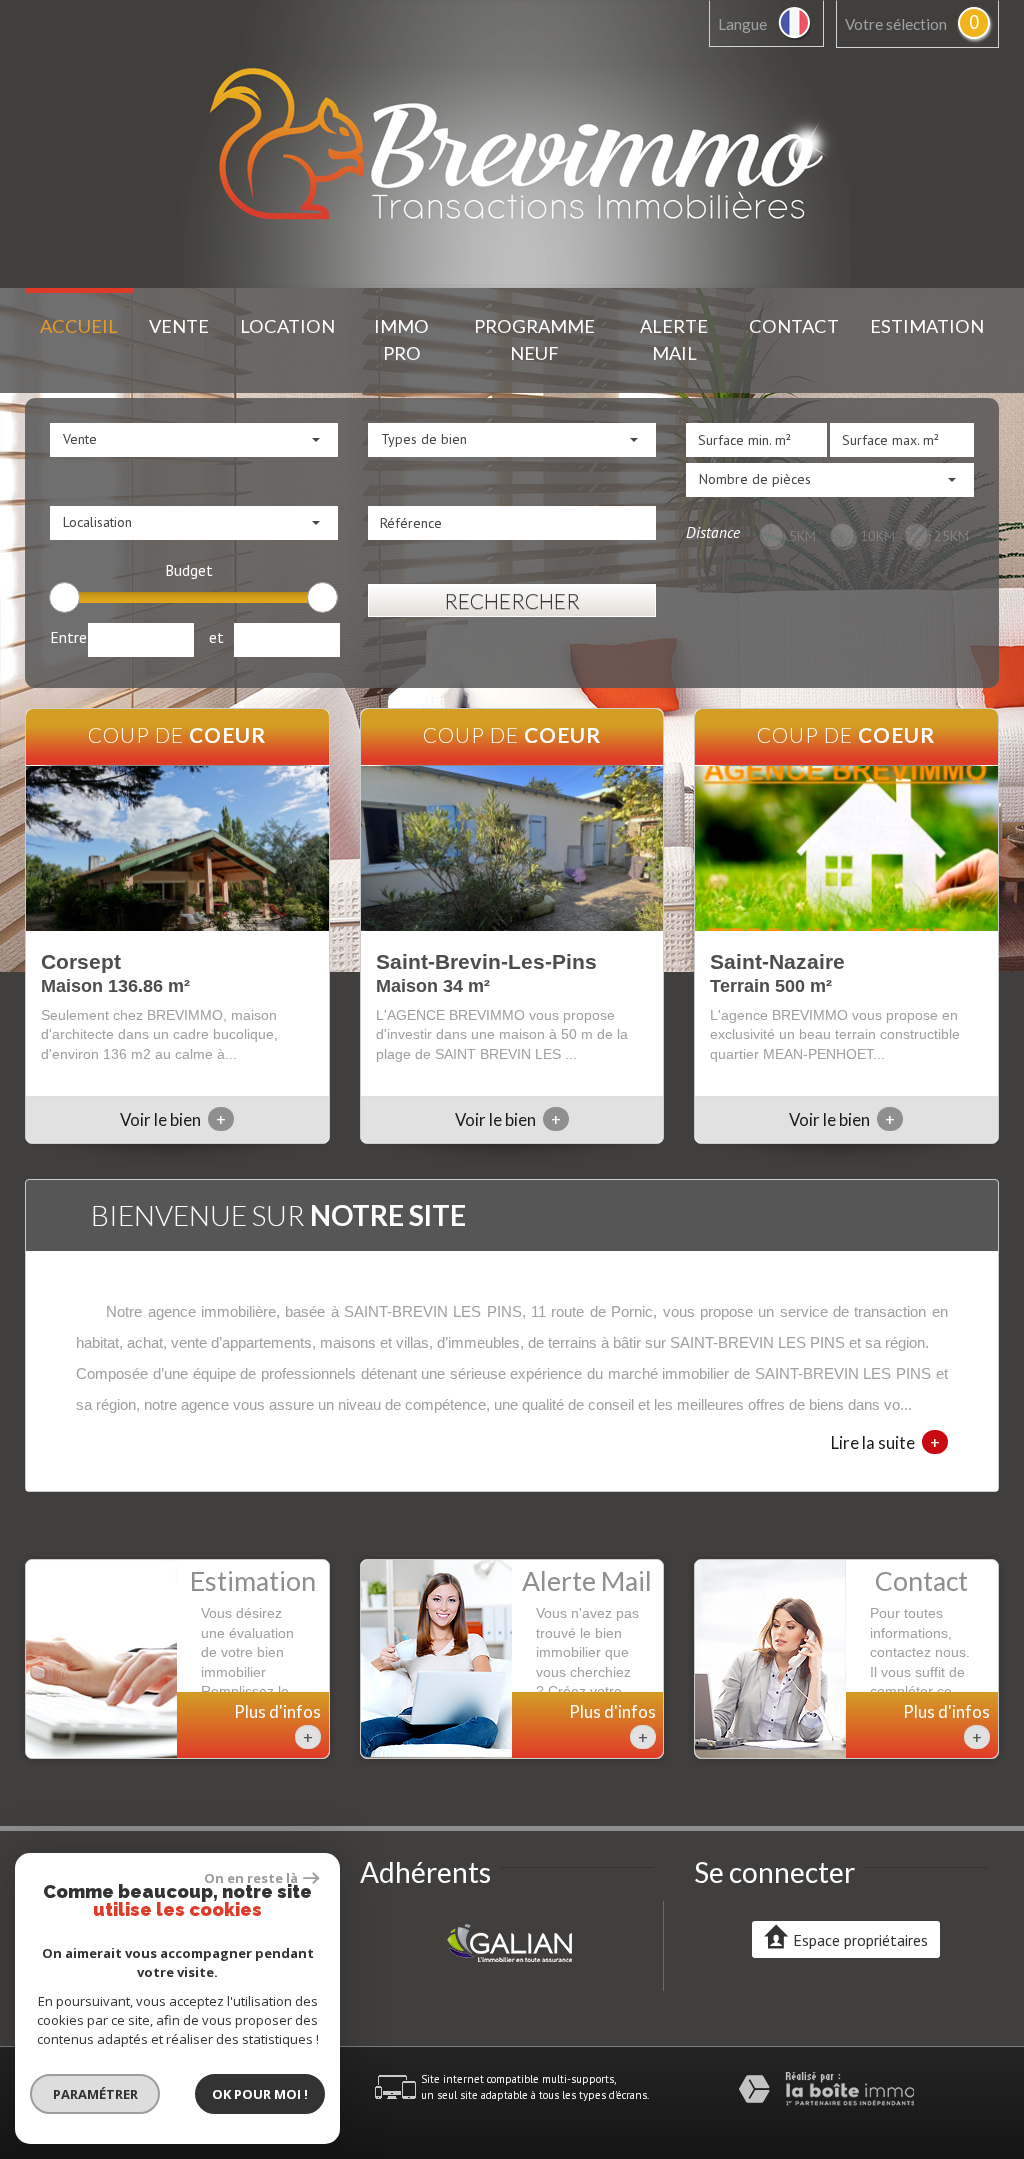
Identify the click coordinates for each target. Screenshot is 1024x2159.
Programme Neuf (534, 339)
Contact (794, 326)
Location (287, 326)
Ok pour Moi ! (260, 2094)
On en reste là (251, 1878)
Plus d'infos (277, 1724)
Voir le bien (173, 1119)
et (216, 637)
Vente (179, 326)
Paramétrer (95, 2094)
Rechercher (512, 600)
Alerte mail (674, 339)
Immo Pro (401, 339)
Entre (68, 637)
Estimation (927, 326)
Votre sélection (896, 24)
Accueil (79, 326)
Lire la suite (885, 1442)
